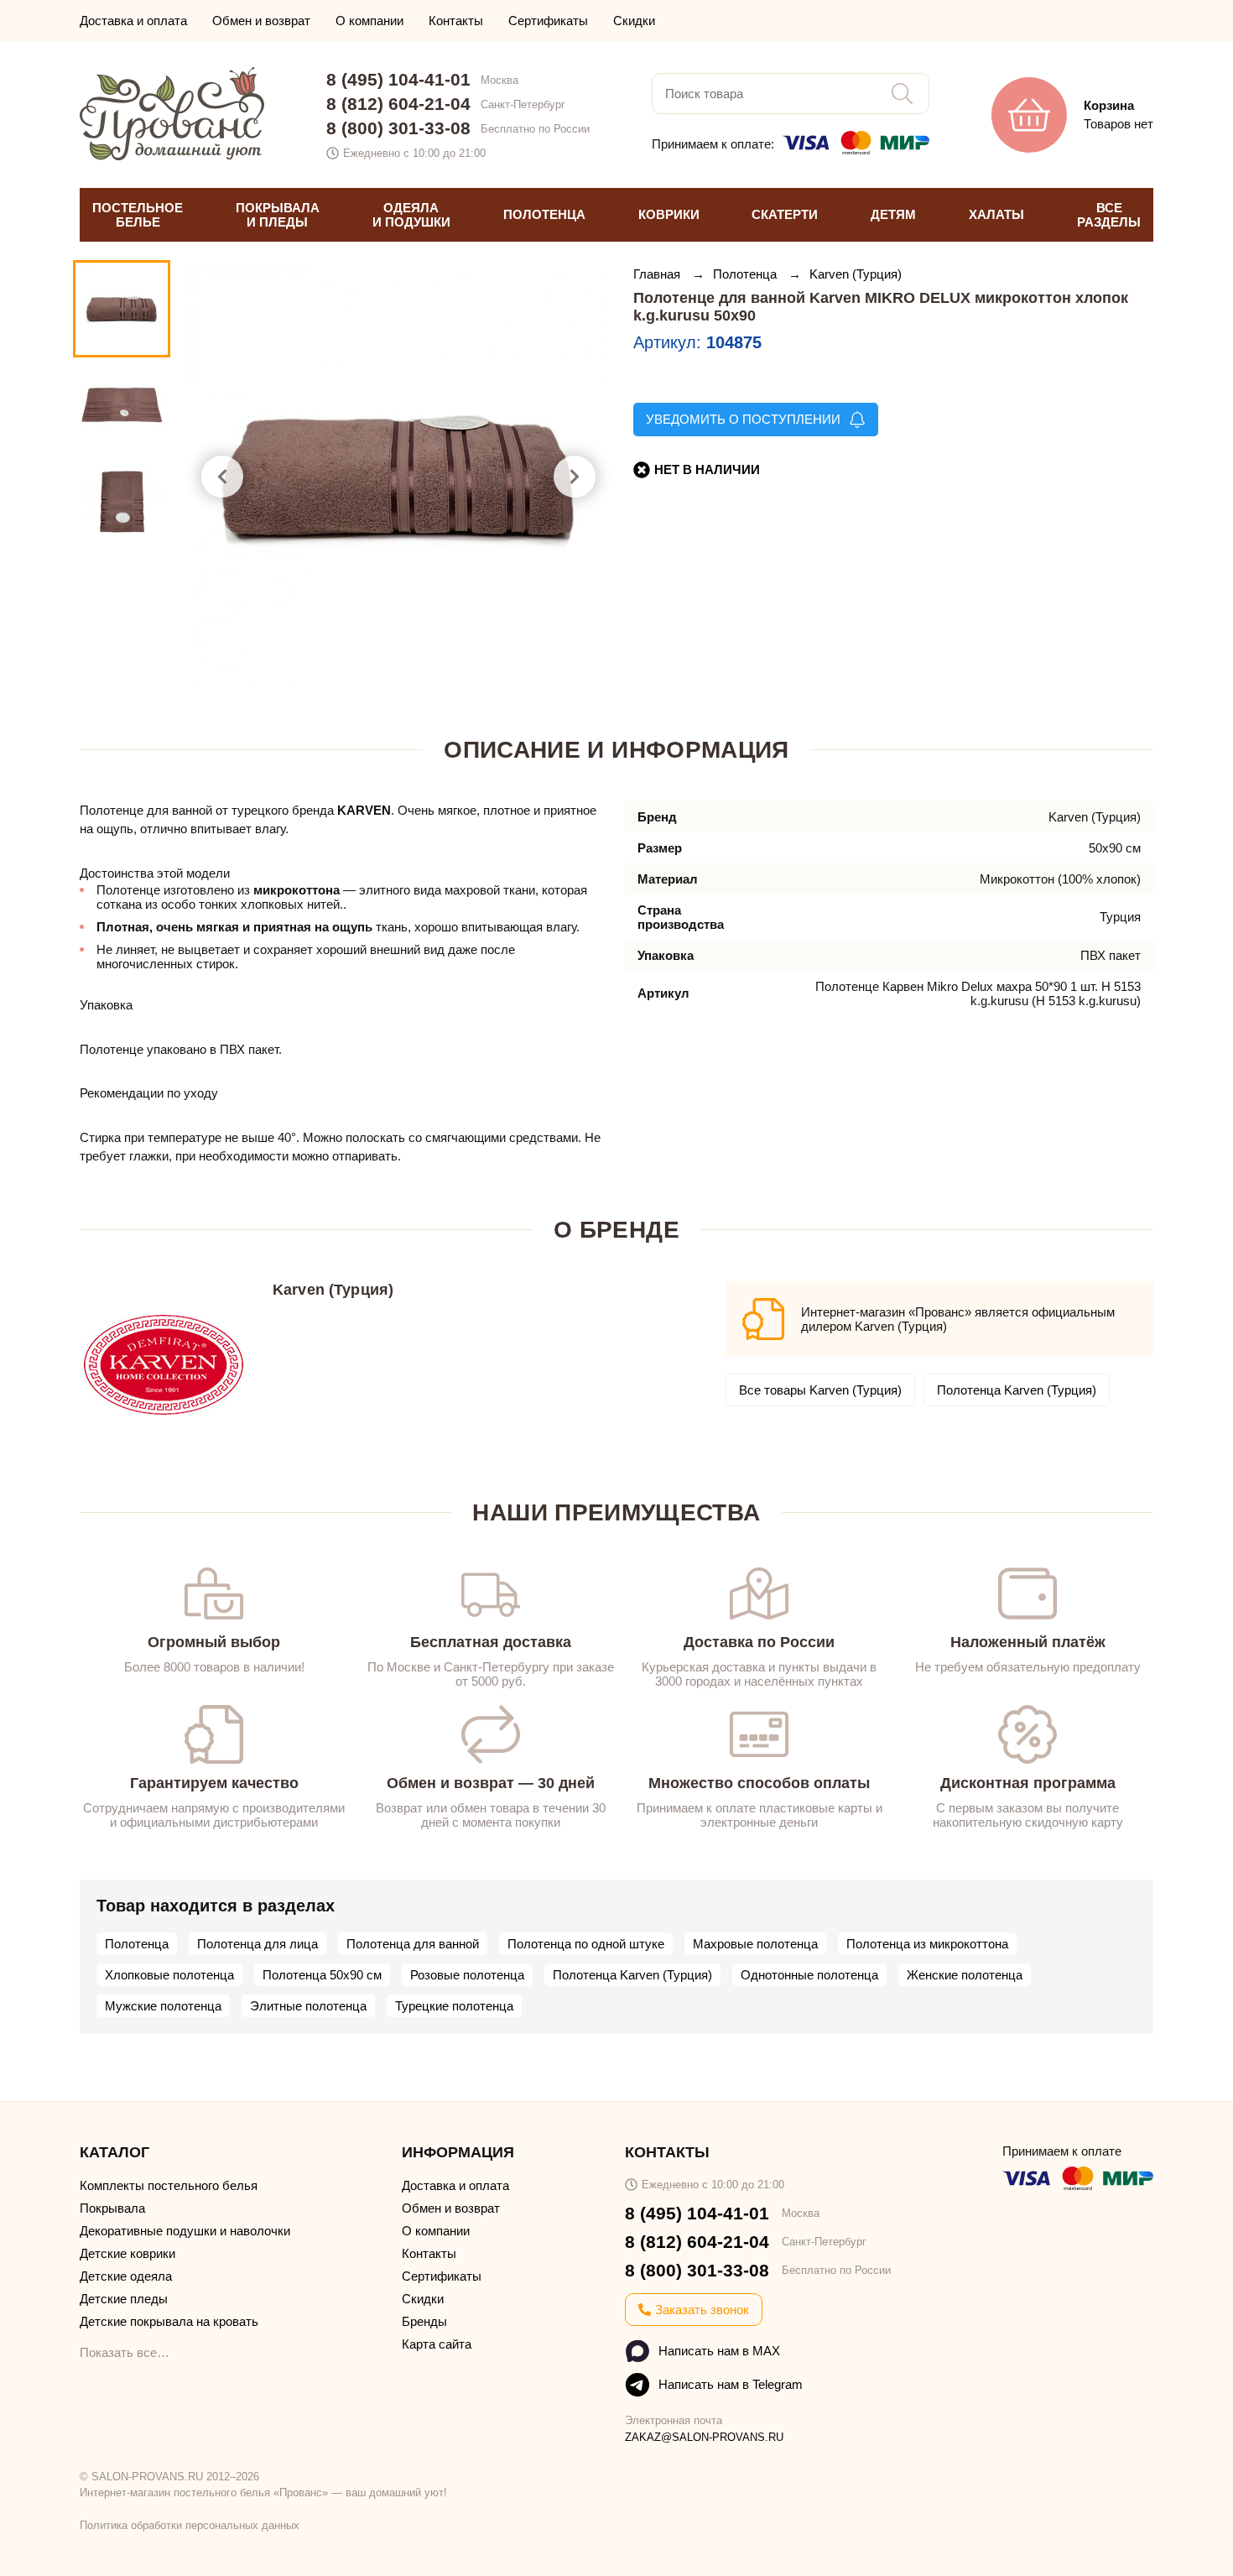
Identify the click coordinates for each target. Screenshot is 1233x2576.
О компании (369, 21)
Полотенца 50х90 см (322, 1975)
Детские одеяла (126, 2276)
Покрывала (112, 2208)
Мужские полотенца (163, 2006)
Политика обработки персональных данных (190, 2525)
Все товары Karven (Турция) (820, 1390)
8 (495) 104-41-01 (398, 79)
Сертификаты (548, 21)
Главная (658, 274)
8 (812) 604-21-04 (398, 104)
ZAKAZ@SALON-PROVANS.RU (704, 2437)
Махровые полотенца (755, 1944)
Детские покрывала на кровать (169, 2321)
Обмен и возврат (261, 21)
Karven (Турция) (856, 274)
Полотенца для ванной (413, 1944)
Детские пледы (124, 2299)
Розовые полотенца (467, 1975)
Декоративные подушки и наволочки (185, 2231)
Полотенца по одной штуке (586, 1944)
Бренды (424, 2321)
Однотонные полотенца (809, 1975)
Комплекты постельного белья (169, 2185)
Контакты (456, 21)
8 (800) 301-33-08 (398, 128)
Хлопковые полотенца (169, 1975)
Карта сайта (437, 2344)
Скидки (634, 21)
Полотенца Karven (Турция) (1017, 1390)
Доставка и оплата (133, 21)
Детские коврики (127, 2253)
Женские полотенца (965, 1975)
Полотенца (747, 274)
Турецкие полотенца (454, 2006)
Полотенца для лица (258, 1944)
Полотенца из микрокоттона (927, 1944)
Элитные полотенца (308, 2006)
